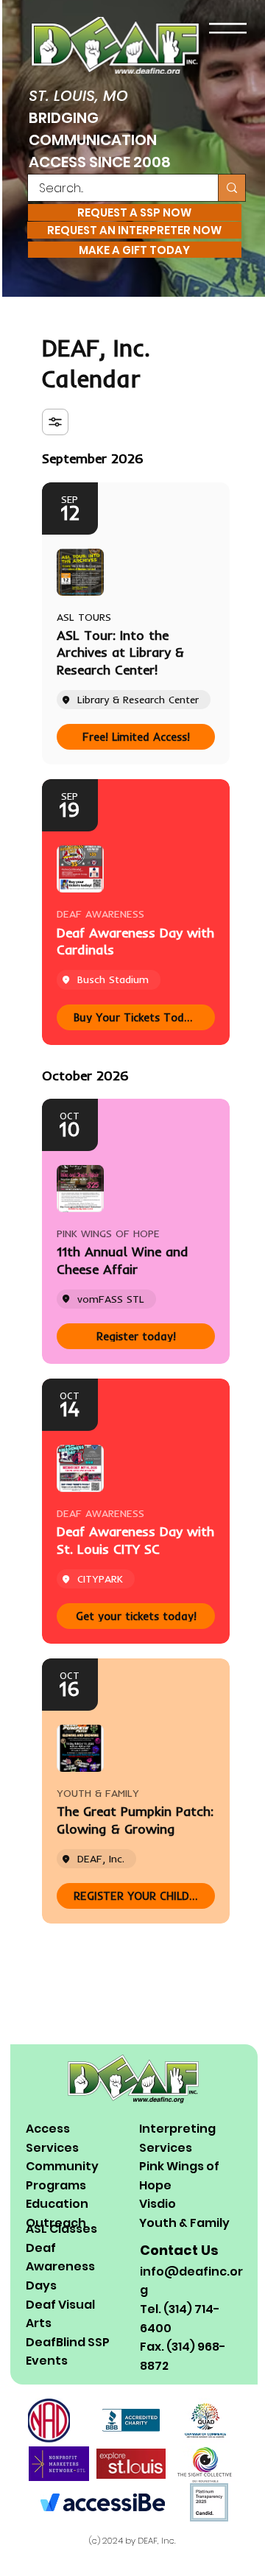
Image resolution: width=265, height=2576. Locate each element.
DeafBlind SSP (68, 2342)
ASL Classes (61, 2229)
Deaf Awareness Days (60, 2267)
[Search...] (232, 188)
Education (57, 2204)
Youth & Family (184, 2223)
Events (47, 2361)
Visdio (158, 2204)
